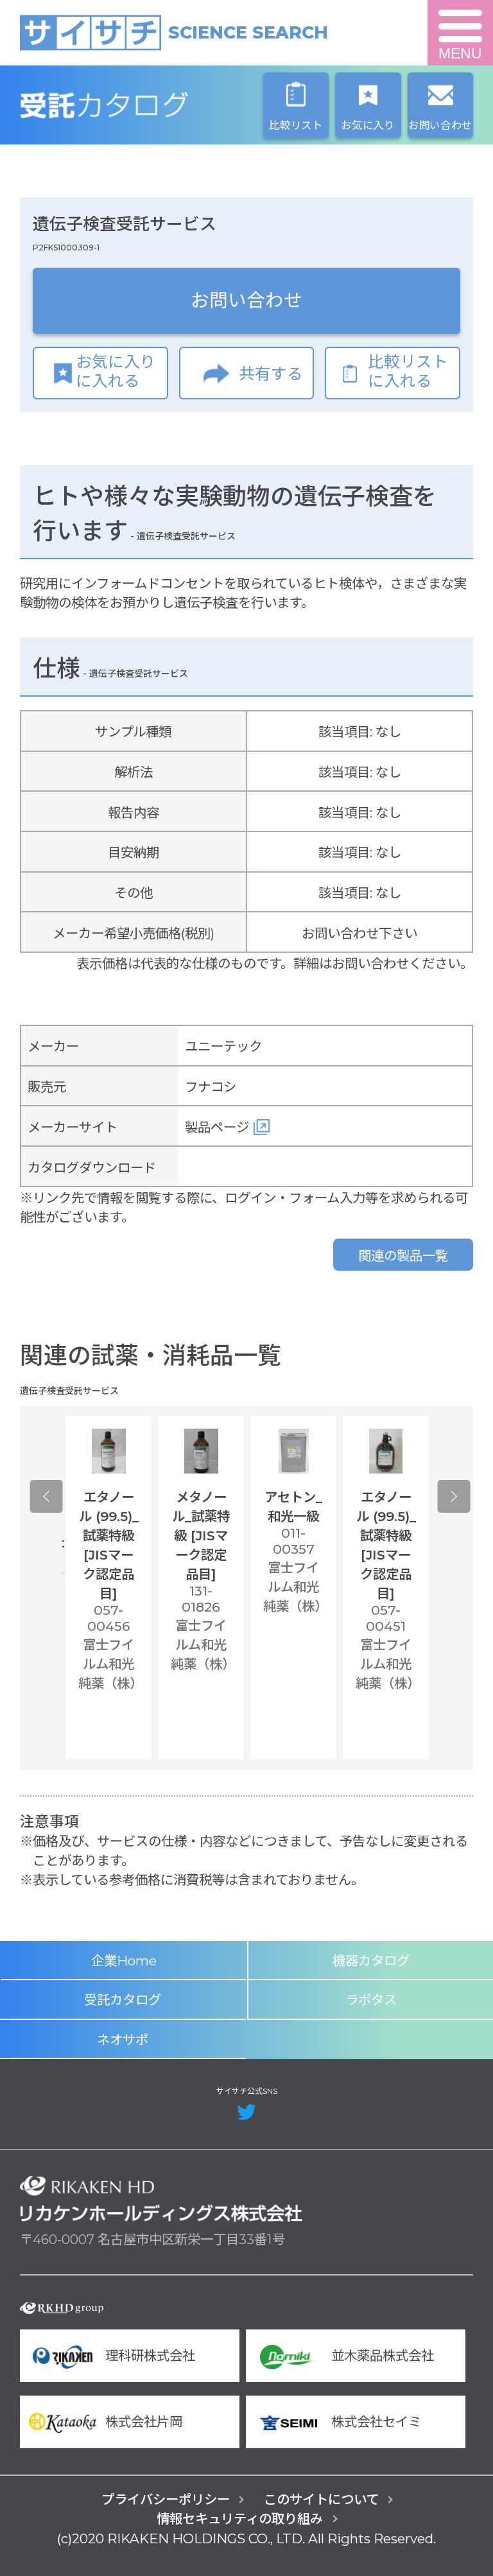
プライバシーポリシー (166, 2499)
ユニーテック (223, 1046)
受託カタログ (161, 105)
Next (454, 1497)
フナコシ (211, 1087)
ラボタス (371, 2000)
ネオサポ (123, 2040)
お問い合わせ (246, 300)
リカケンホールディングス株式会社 (161, 2199)
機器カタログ (371, 1961)
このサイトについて (321, 2499)
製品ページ (217, 1127)
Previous (46, 1497)
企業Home (124, 1961)
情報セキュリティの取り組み (240, 2519)
